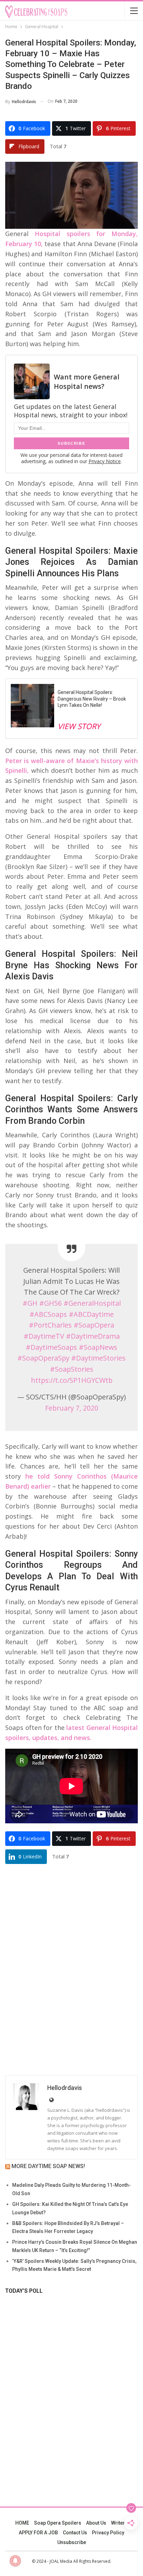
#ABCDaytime (91, 1314)
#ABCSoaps (48, 1314)
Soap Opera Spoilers (58, 2523)
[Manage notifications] (15, 2561)
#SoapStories (72, 1369)
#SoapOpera (94, 1325)
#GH (30, 1303)
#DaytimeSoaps (51, 1347)
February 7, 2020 (72, 1408)
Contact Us (75, 2533)
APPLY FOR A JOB (38, 2533)
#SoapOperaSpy (43, 1358)
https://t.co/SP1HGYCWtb (72, 1380)
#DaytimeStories (98, 1358)
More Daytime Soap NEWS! (48, 2166)
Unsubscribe (72, 2542)
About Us (96, 2523)
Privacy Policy (108, 2533)
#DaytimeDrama (93, 1336)
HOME (22, 2523)
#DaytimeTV (44, 1336)
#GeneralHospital (92, 1303)
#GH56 (51, 1303)
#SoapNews (98, 1347)
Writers (119, 2523)
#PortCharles (50, 1325)
